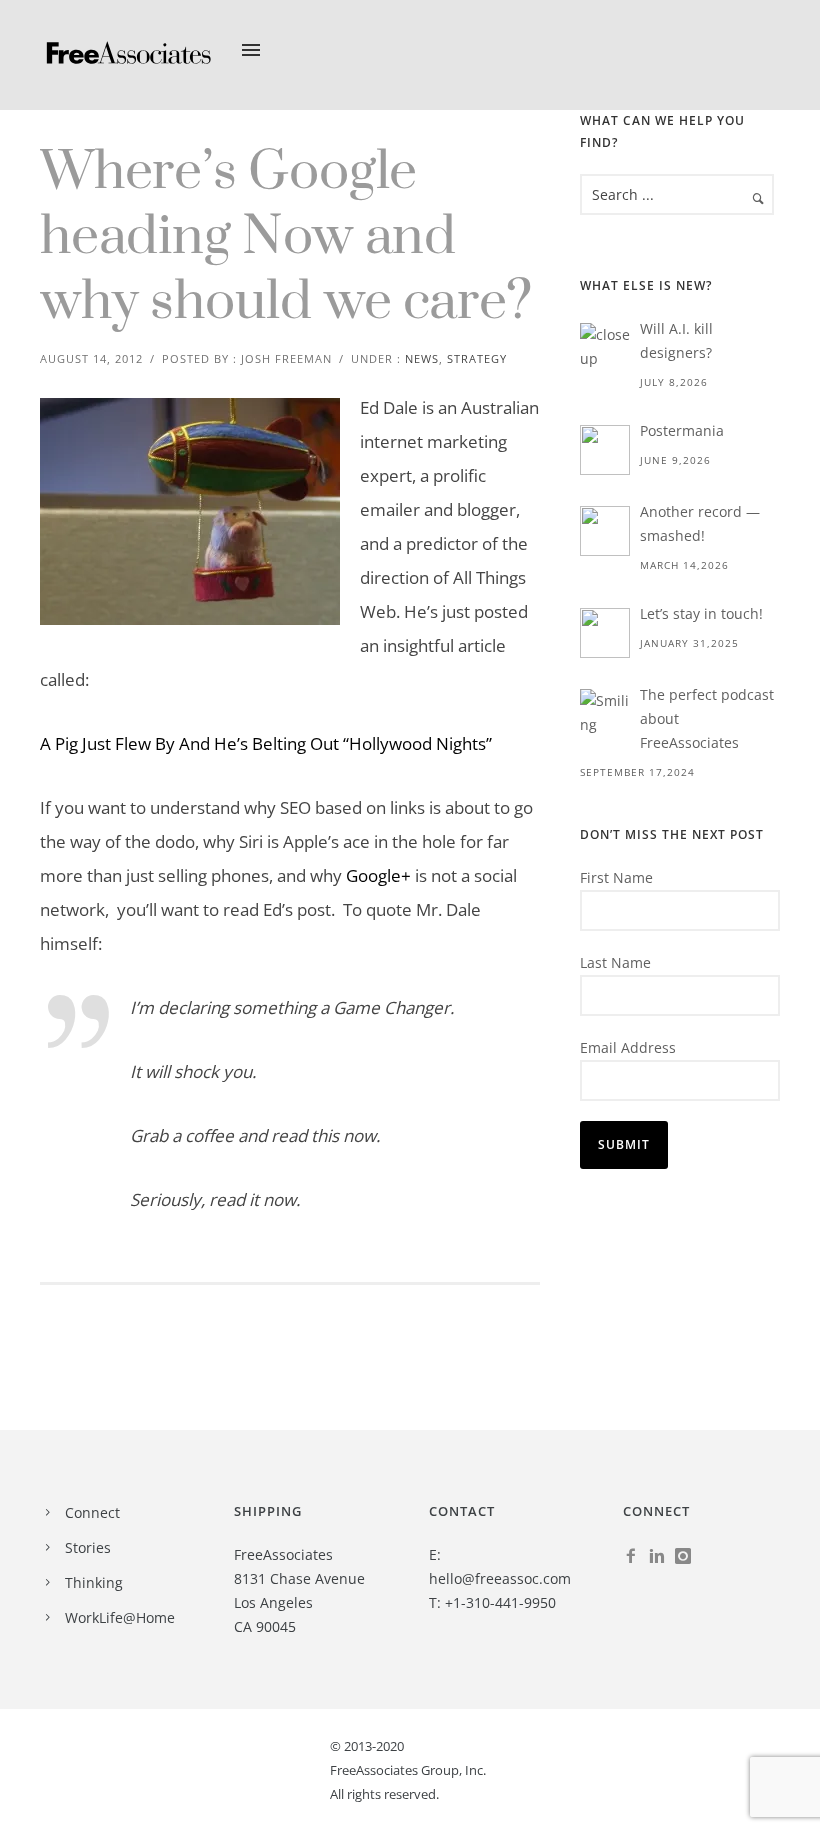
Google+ (378, 875)
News (422, 358)
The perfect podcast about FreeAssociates (707, 718)
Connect (92, 1512)
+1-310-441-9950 (500, 1602)
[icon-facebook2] (636, 1557)
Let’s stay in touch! (701, 613)
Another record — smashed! (700, 523)
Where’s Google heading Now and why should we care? (286, 237)
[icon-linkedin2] (662, 1557)
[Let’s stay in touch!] (605, 633)
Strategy (477, 358)
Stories (88, 1547)
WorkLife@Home (120, 1617)
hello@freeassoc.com (500, 1578)
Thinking (94, 1582)
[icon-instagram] (688, 1557)
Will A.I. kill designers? (676, 340)
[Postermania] (605, 450)
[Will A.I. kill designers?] (605, 348)
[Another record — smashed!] (605, 531)
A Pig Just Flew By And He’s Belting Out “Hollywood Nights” (268, 743)
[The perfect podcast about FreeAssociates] (605, 714)
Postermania (682, 430)
